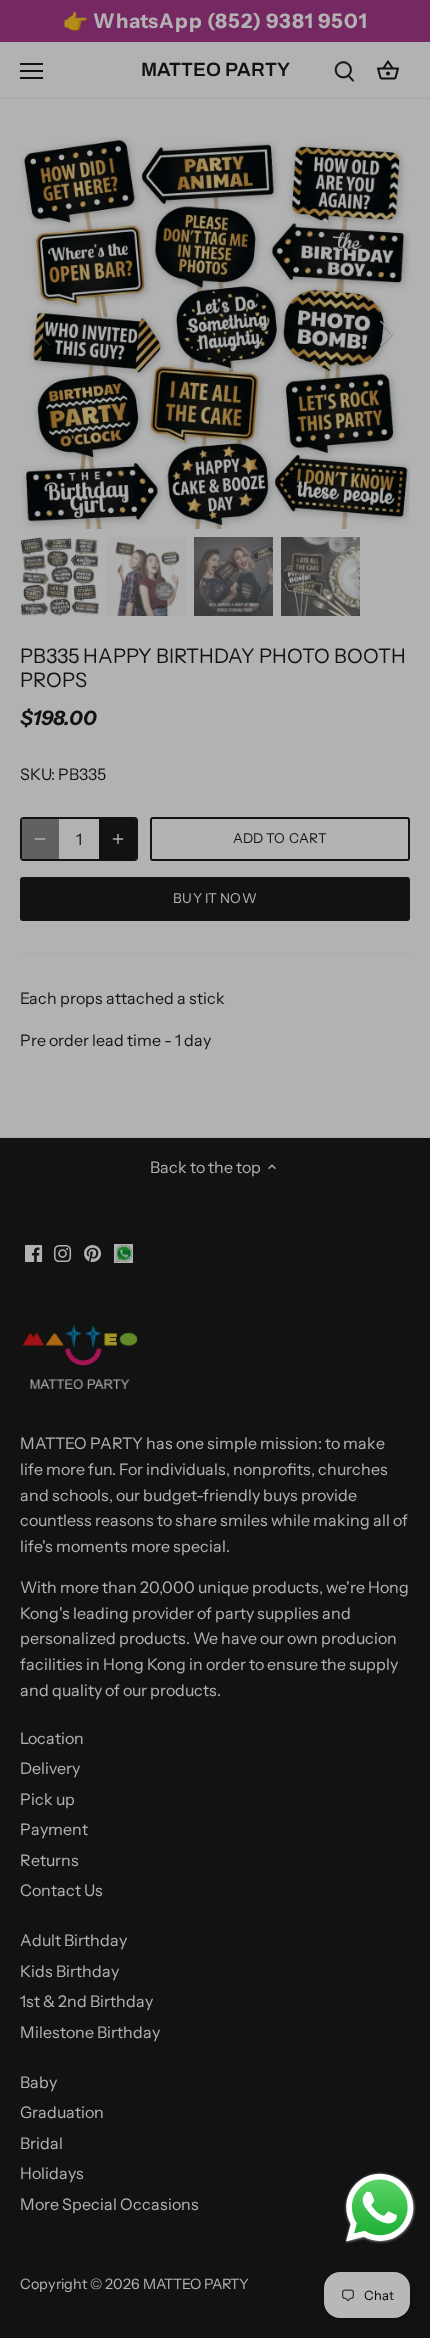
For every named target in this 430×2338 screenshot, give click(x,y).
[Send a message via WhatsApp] (380, 2208)
